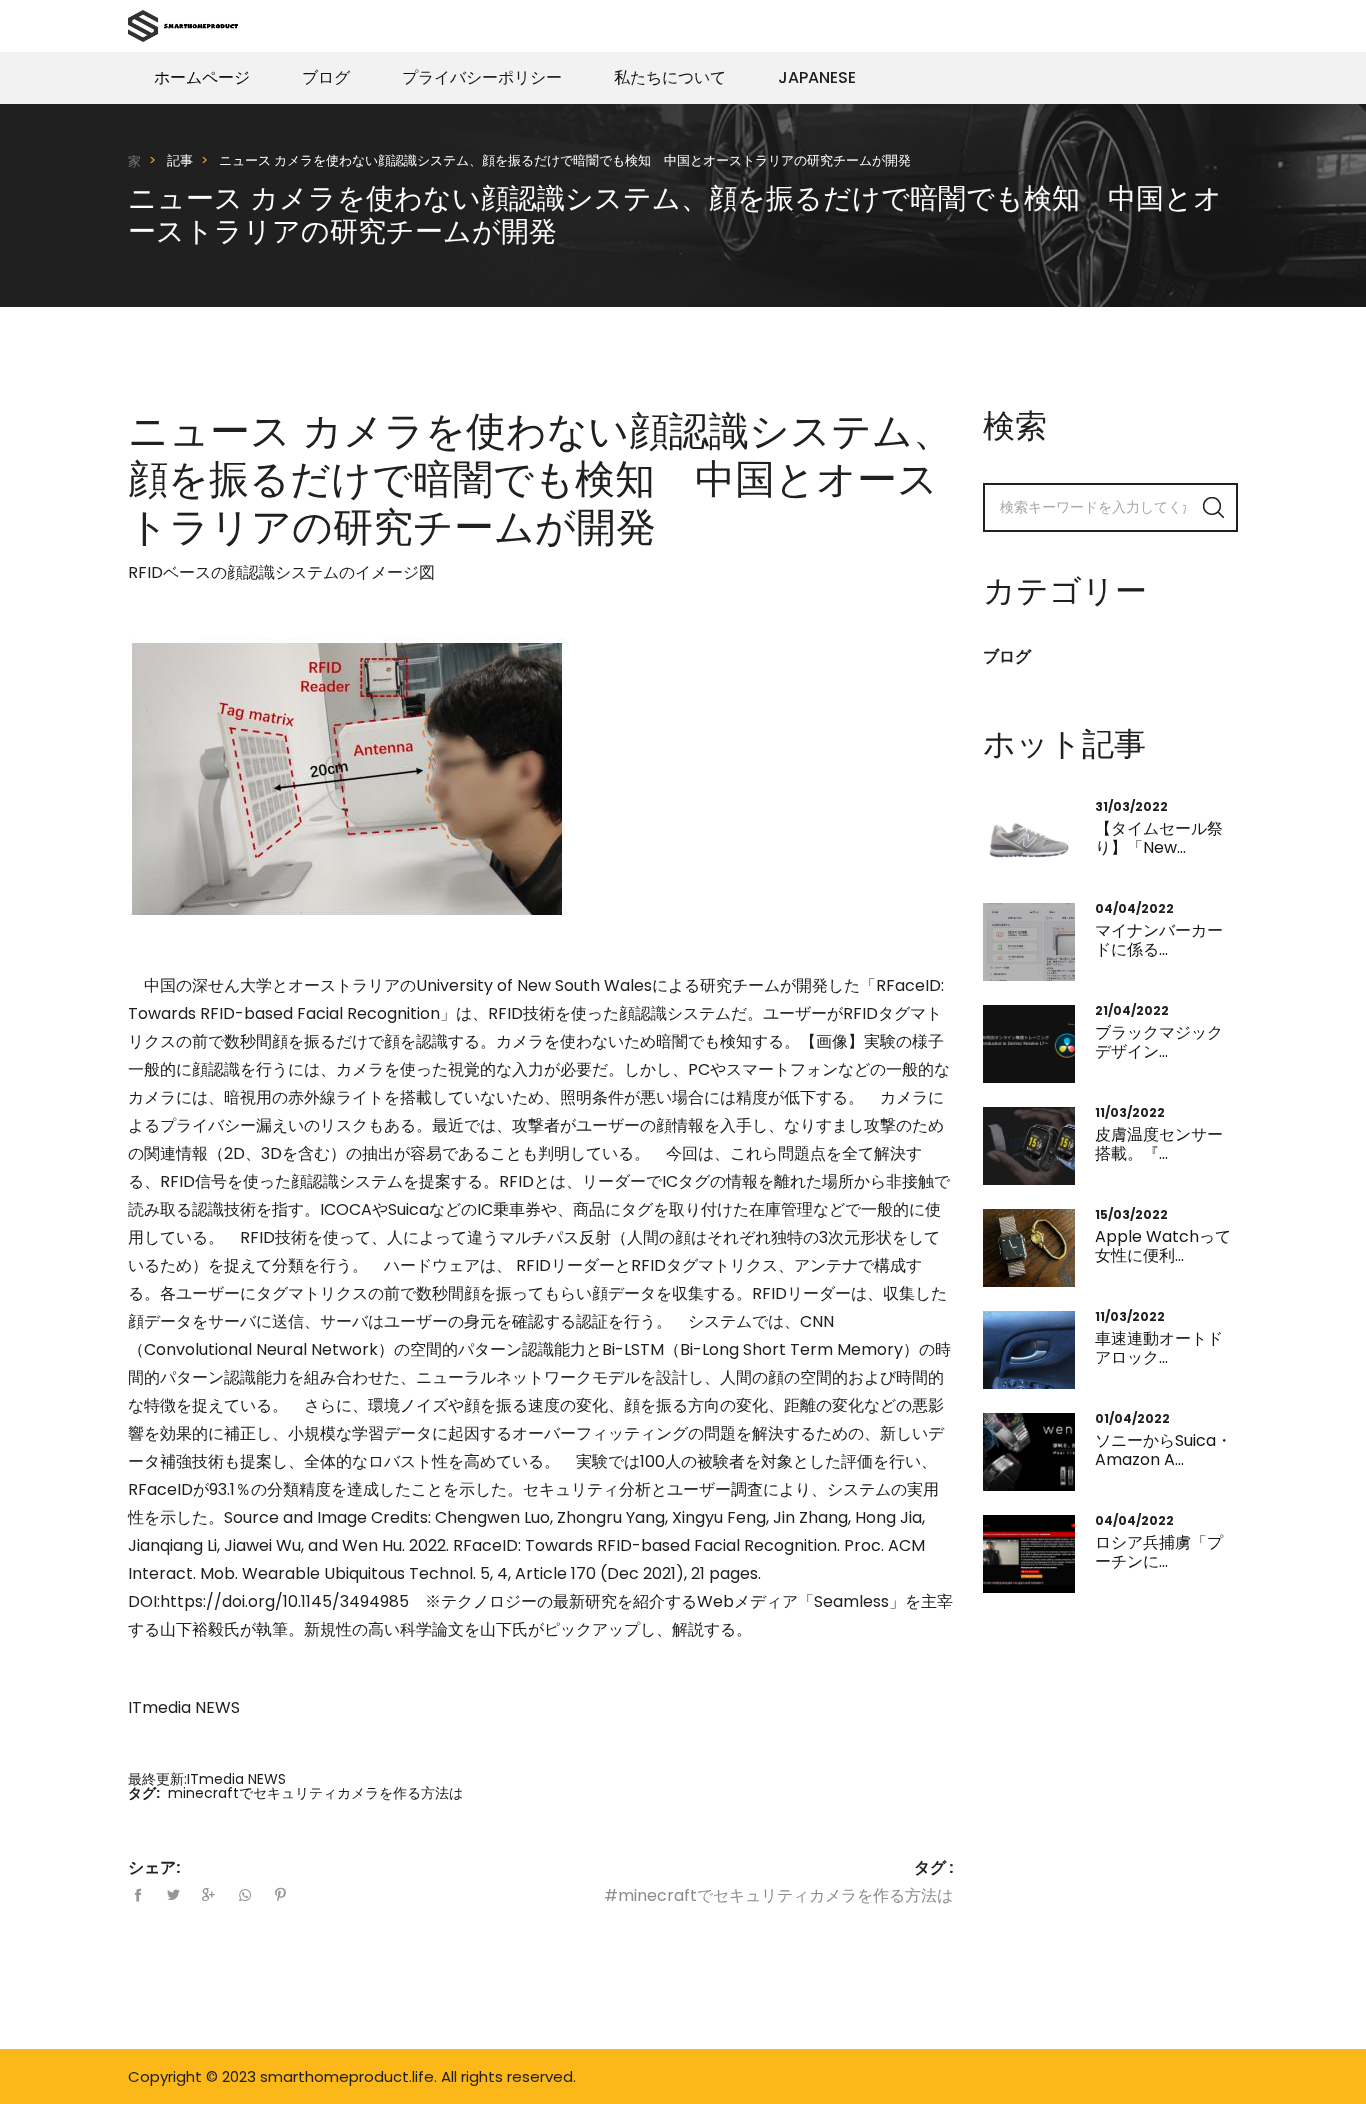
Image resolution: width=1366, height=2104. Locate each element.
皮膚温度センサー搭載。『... (1159, 1144)
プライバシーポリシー (482, 77)
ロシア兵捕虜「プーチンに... (1159, 1552)
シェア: (154, 1868)
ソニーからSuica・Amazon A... (1163, 1450)
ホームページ (202, 77)
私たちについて (670, 77)
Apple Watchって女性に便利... (1163, 1246)
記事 (180, 160)
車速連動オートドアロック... (1159, 1348)
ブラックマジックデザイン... (1159, 1042)
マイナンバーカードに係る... (1159, 940)
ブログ (326, 77)
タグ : (933, 1868)
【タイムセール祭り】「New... (1159, 838)
